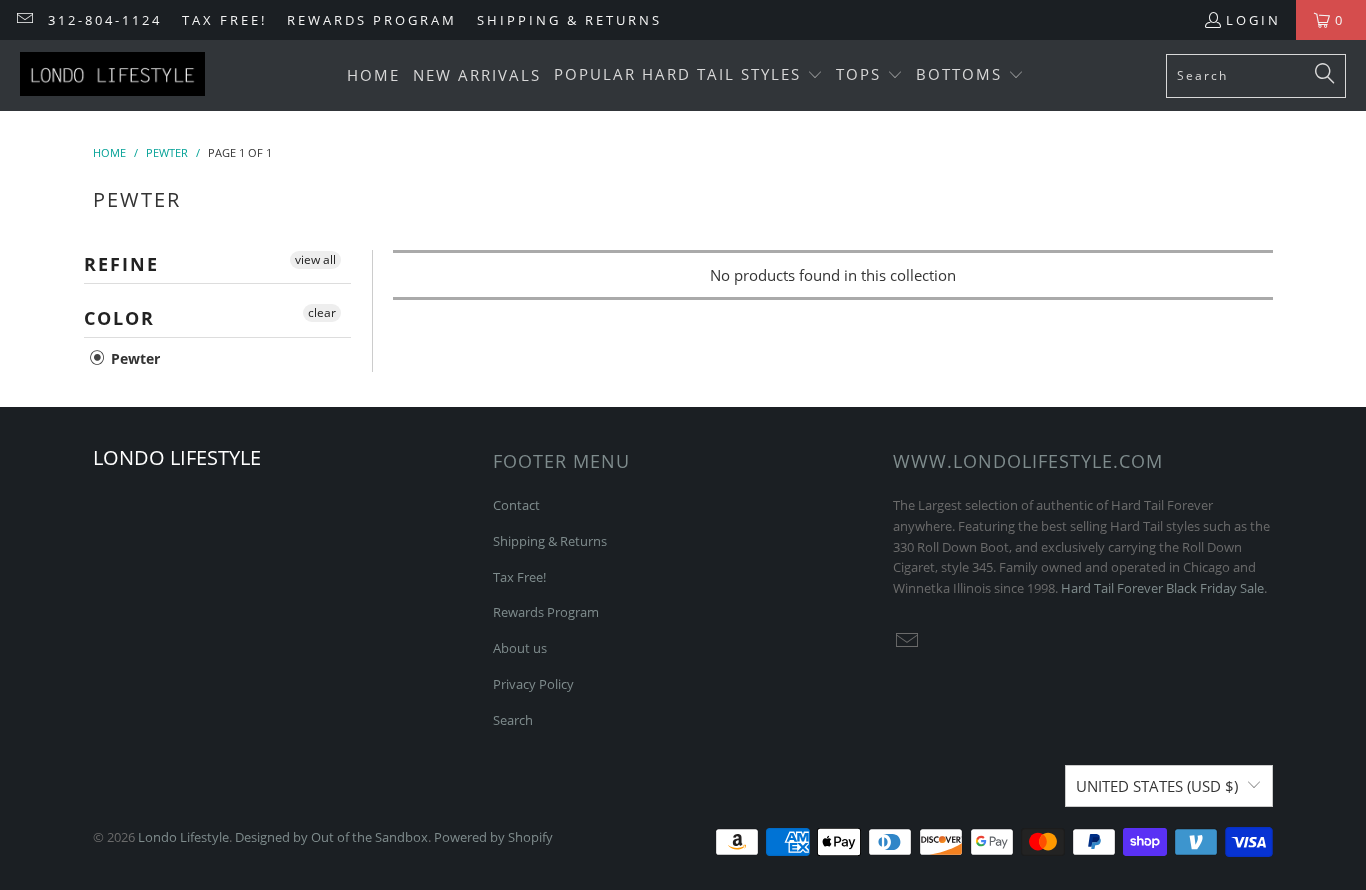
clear (322, 312)
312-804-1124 (105, 20)
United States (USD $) (1157, 786)
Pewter (133, 358)
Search (513, 720)
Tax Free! (224, 20)
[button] (688, 75)
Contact (516, 505)
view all (315, 259)
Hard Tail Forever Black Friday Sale (1162, 588)
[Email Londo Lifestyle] (24, 20)
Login (1253, 20)
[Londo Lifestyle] (112, 75)
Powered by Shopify (493, 837)
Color (119, 318)
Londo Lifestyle (183, 837)
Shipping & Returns (569, 20)
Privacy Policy (533, 684)
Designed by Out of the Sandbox (331, 837)
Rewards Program (372, 20)
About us (520, 648)
